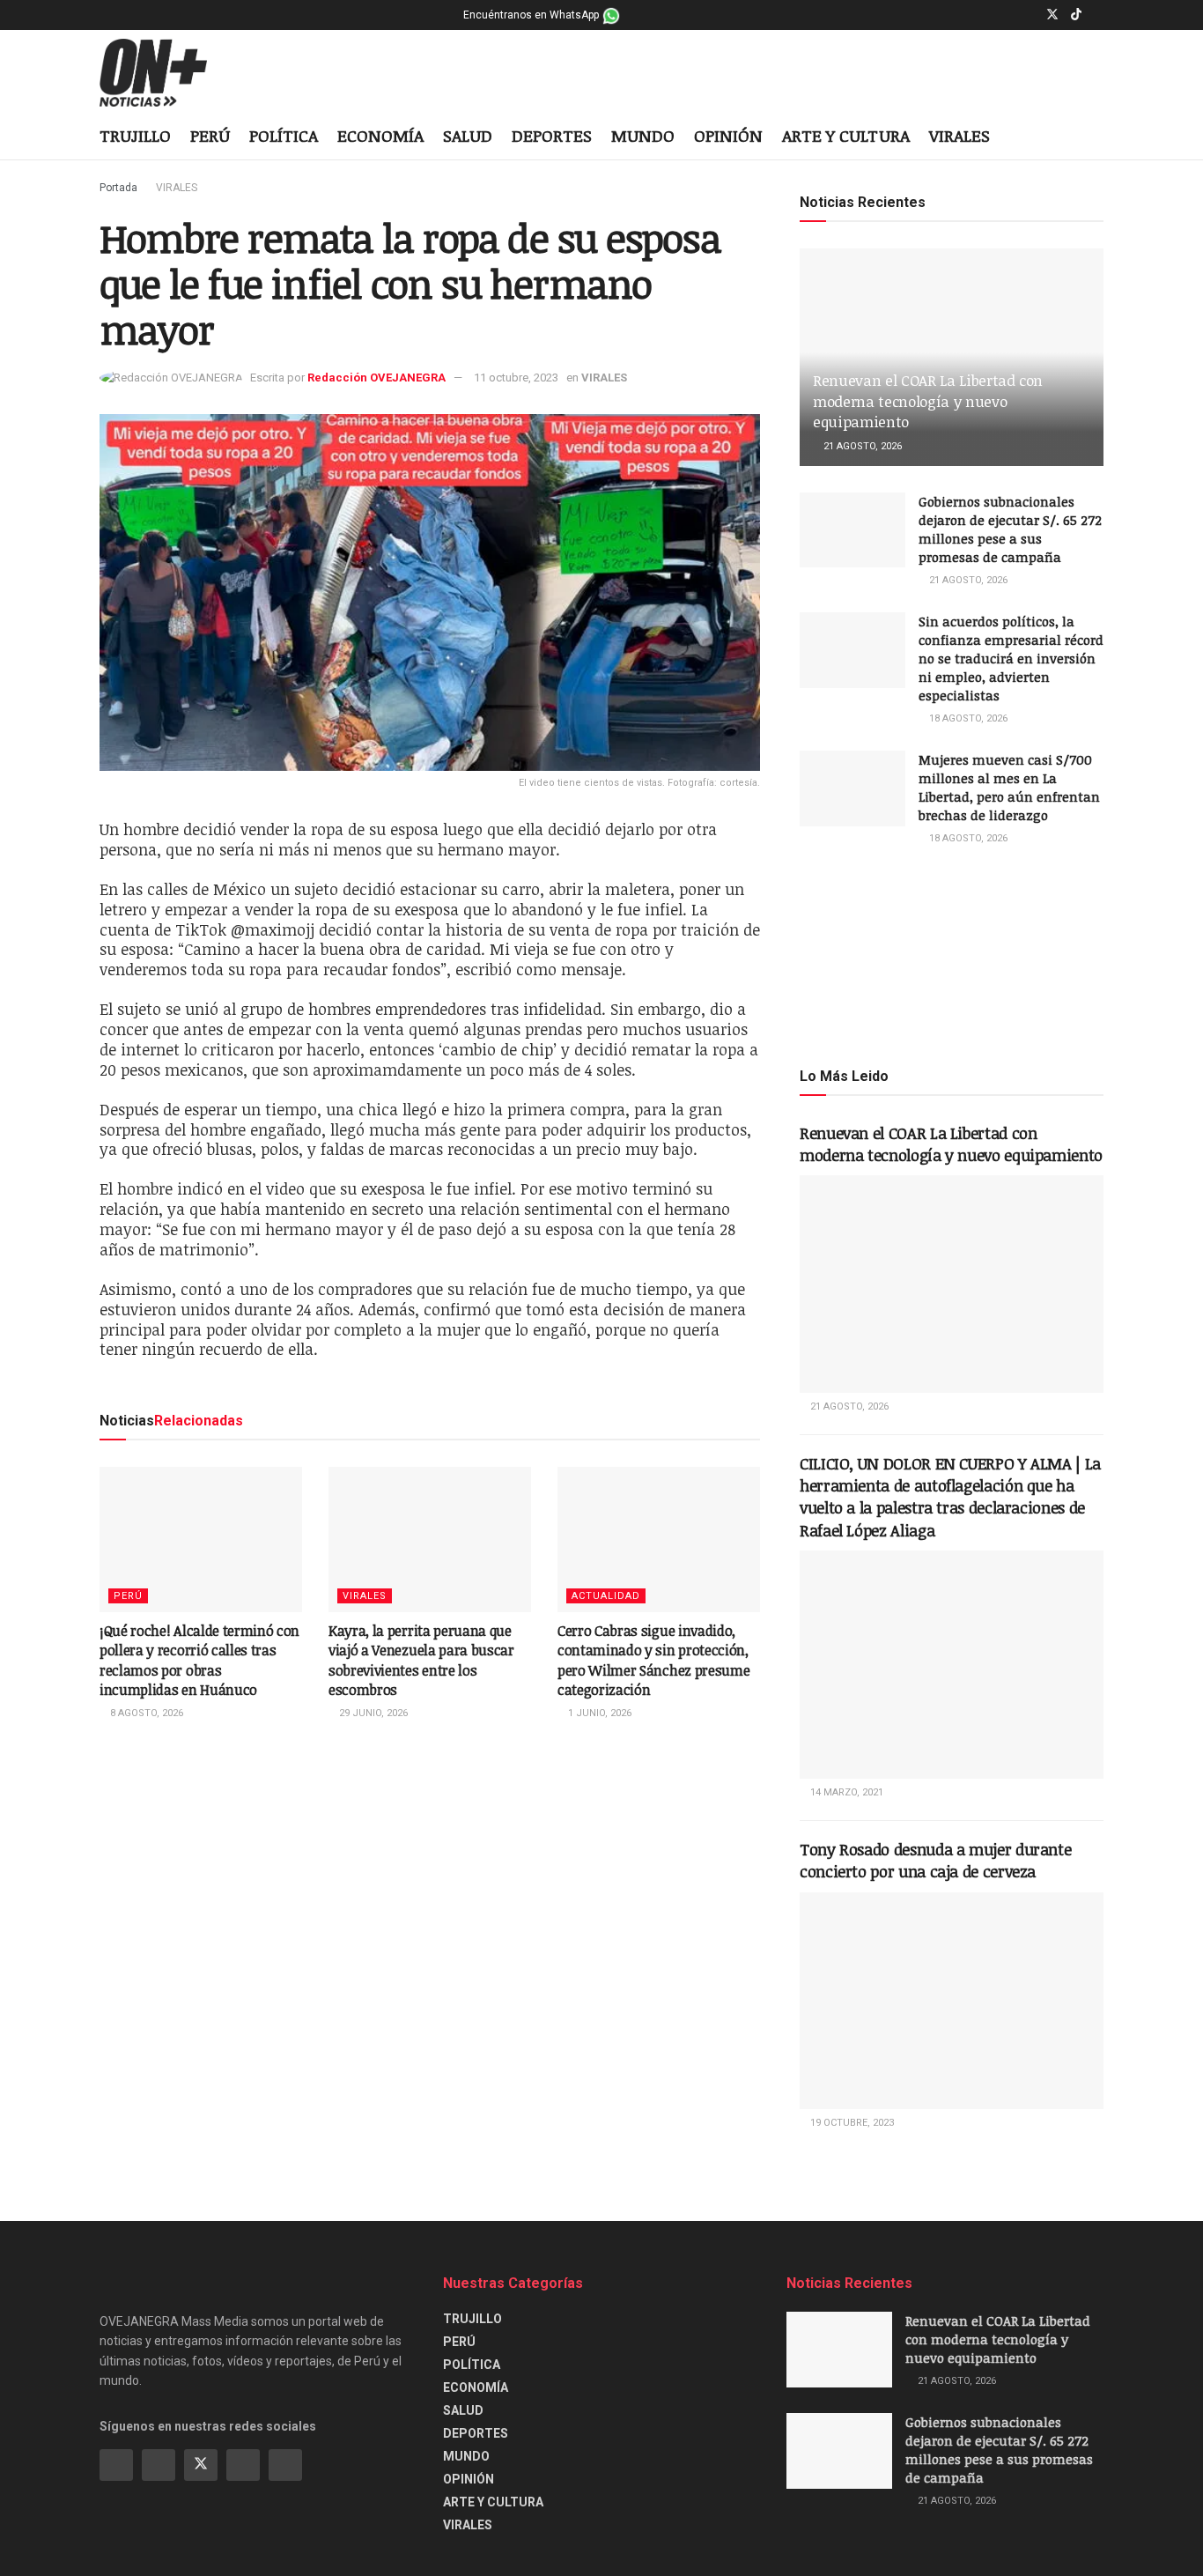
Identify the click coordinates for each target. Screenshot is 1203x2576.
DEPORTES (552, 136)
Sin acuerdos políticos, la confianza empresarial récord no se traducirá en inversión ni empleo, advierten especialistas (1011, 658)
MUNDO (643, 136)
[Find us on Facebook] (1007, 15)
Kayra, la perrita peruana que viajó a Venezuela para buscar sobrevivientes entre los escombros (421, 1660)
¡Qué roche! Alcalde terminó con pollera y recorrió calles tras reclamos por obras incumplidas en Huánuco (199, 1660)
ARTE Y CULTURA (846, 136)
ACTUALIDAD (606, 1596)
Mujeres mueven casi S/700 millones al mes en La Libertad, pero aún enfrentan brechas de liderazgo (1009, 787)
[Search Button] (1097, 137)
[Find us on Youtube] (1099, 15)
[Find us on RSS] (285, 2465)
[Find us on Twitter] (1052, 15)
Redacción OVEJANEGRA (376, 378)
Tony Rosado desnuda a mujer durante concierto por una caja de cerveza (935, 1860)
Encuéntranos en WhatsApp (532, 15)
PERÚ (210, 136)
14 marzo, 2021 (845, 1792)
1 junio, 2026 (598, 1713)
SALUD (468, 136)
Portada (118, 188)
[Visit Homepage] (167, 73)
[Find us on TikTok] (1076, 15)
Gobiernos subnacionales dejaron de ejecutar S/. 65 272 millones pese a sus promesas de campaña (1010, 529)
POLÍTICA (284, 136)
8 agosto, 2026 (145, 1713)
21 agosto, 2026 (861, 446)
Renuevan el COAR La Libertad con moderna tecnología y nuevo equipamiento (928, 401)
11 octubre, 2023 (516, 378)
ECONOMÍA (380, 136)
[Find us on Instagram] (1029, 15)
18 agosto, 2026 (967, 718)
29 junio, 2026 (372, 1713)
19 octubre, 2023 (851, 2123)
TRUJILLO (135, 136)
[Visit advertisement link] (952, 955)
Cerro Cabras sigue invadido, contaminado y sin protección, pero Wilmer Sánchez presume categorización (653, 1660)
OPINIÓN (728, 136)
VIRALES (959, 136)
